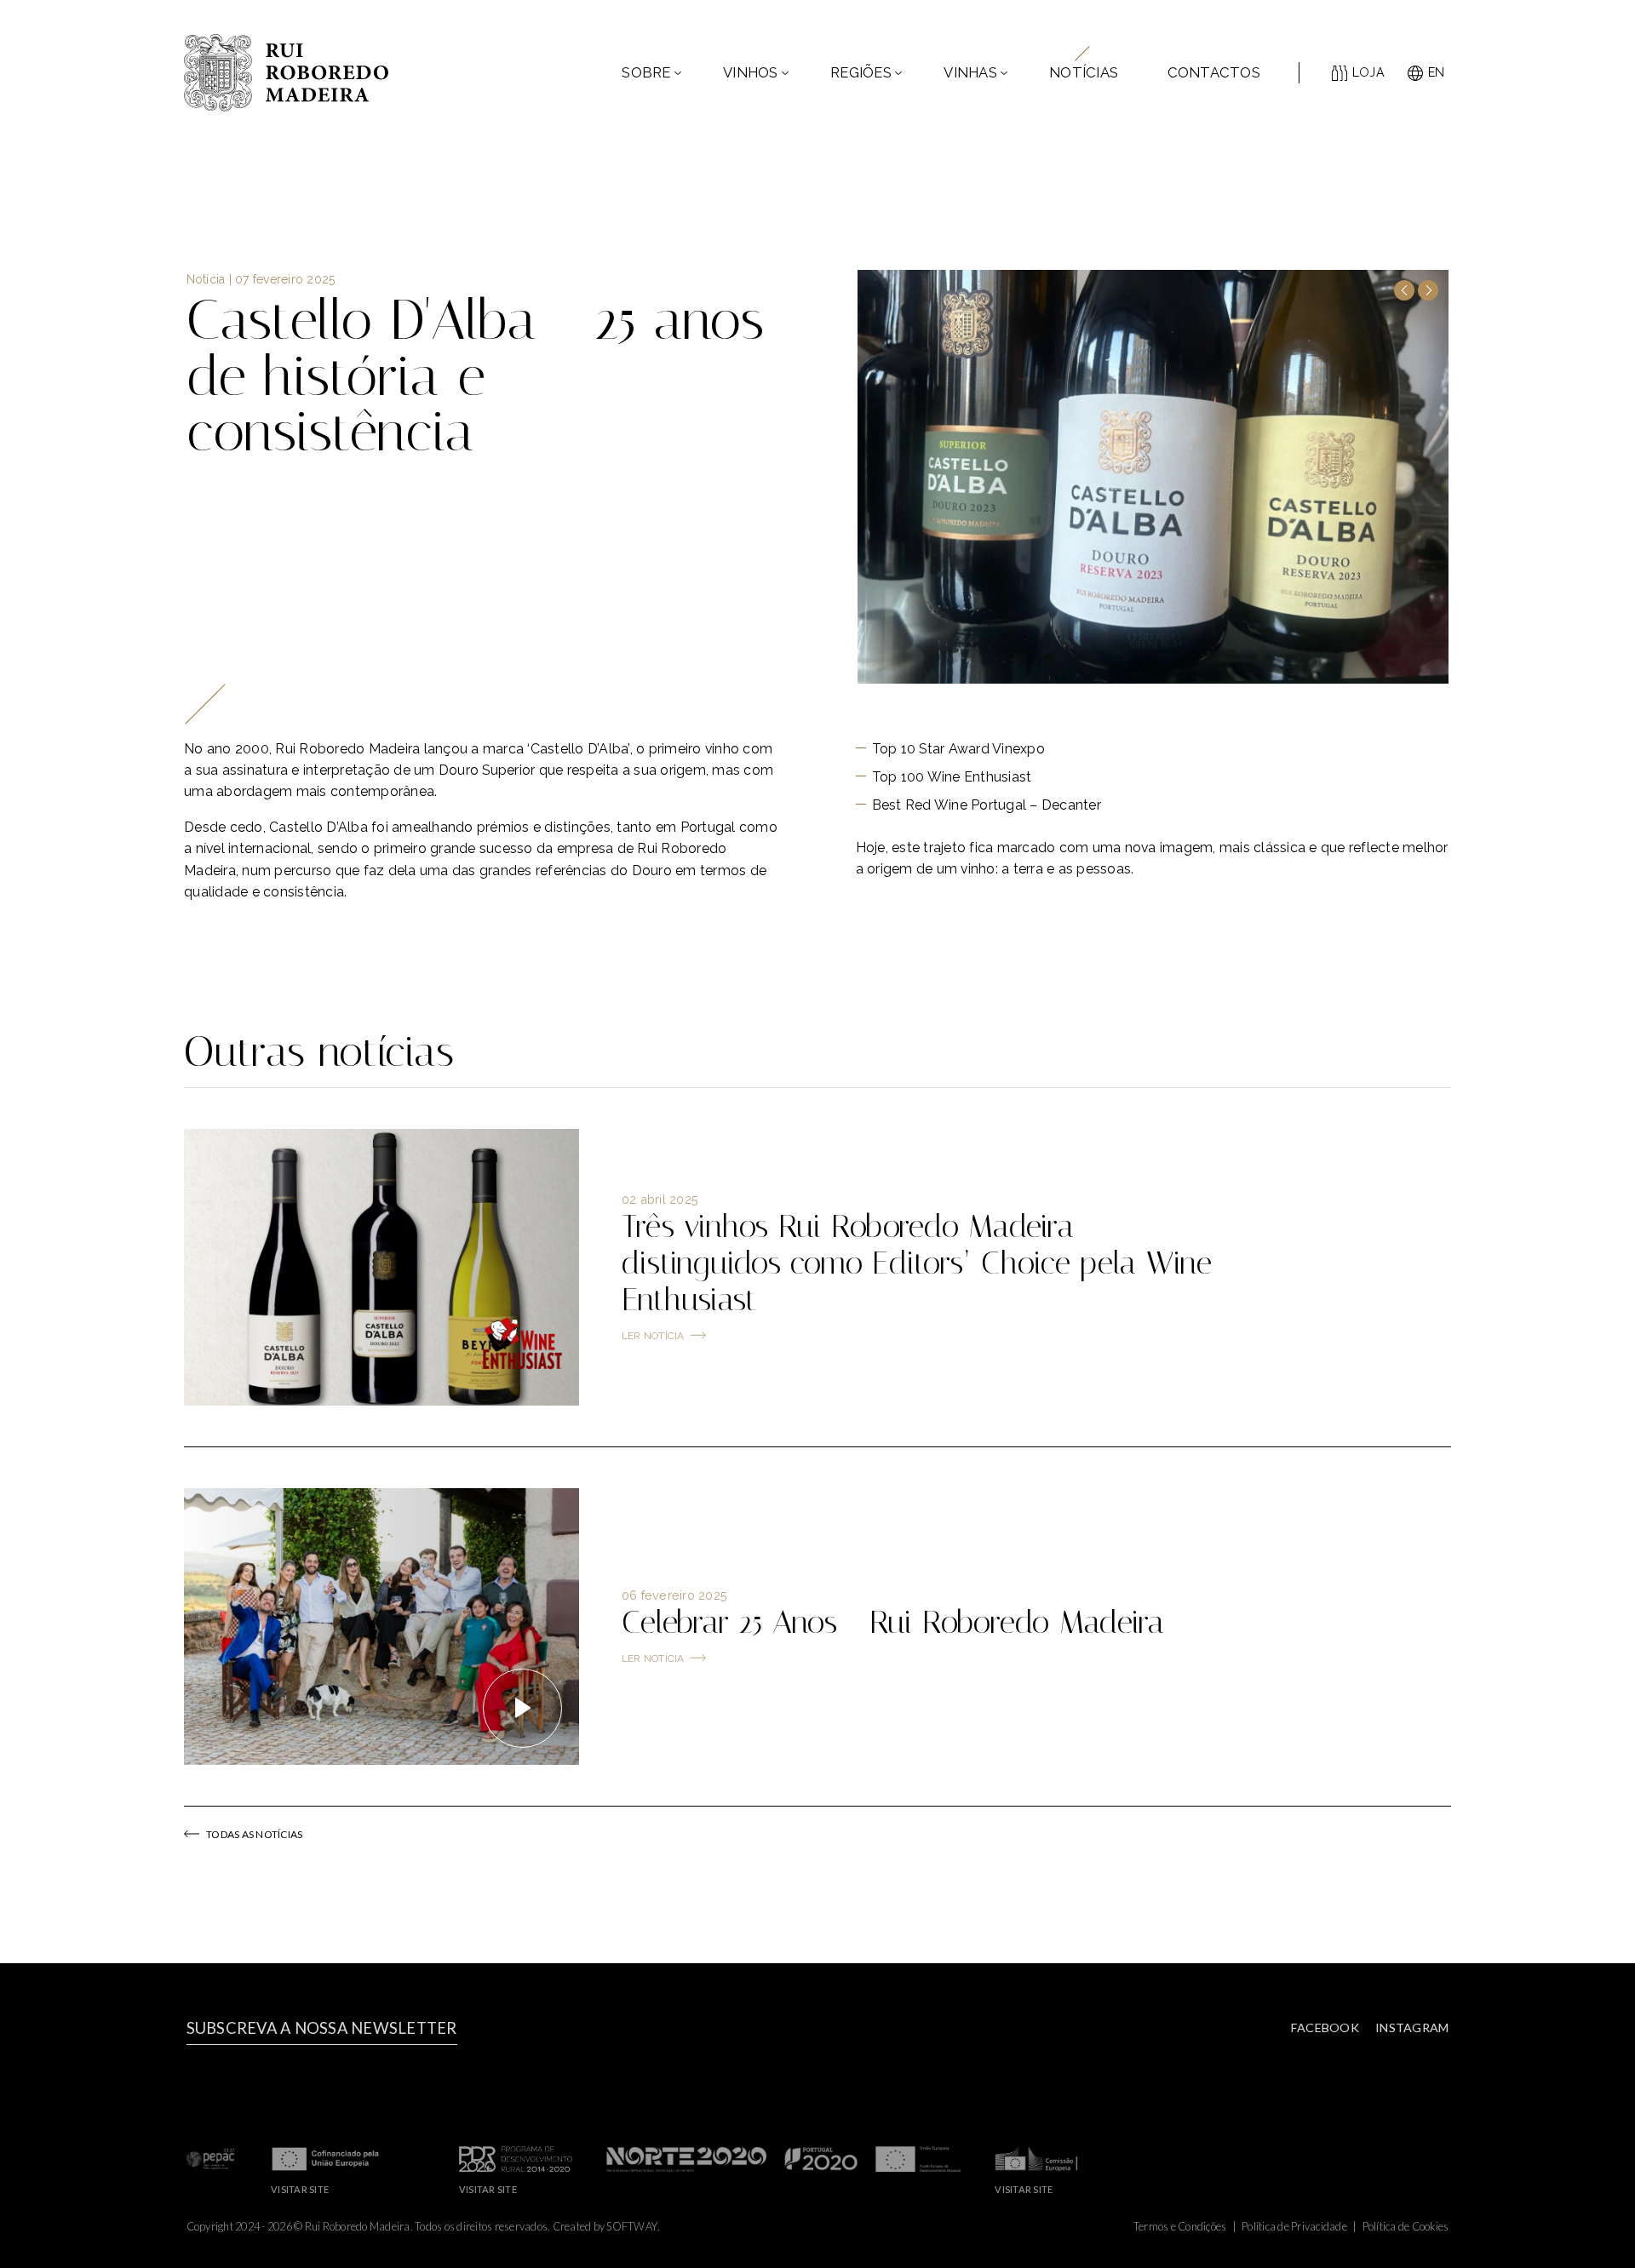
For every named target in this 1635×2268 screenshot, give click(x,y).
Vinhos (751, 72)
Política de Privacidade (1294, 2226)
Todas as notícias (254, 1834)
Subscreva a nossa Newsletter (322, 2028)
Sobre (646, 72)
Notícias (1084, 72)
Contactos (1214, 72)
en (1437, 72)
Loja (1368, 72)
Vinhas (970, 72)
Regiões (861, 72)
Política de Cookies (1406, 2226)
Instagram (1412, 2027)
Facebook (1325, 2027)
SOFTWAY (632, 2226)
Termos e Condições (1180, 2226)
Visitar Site (300, 2189)
